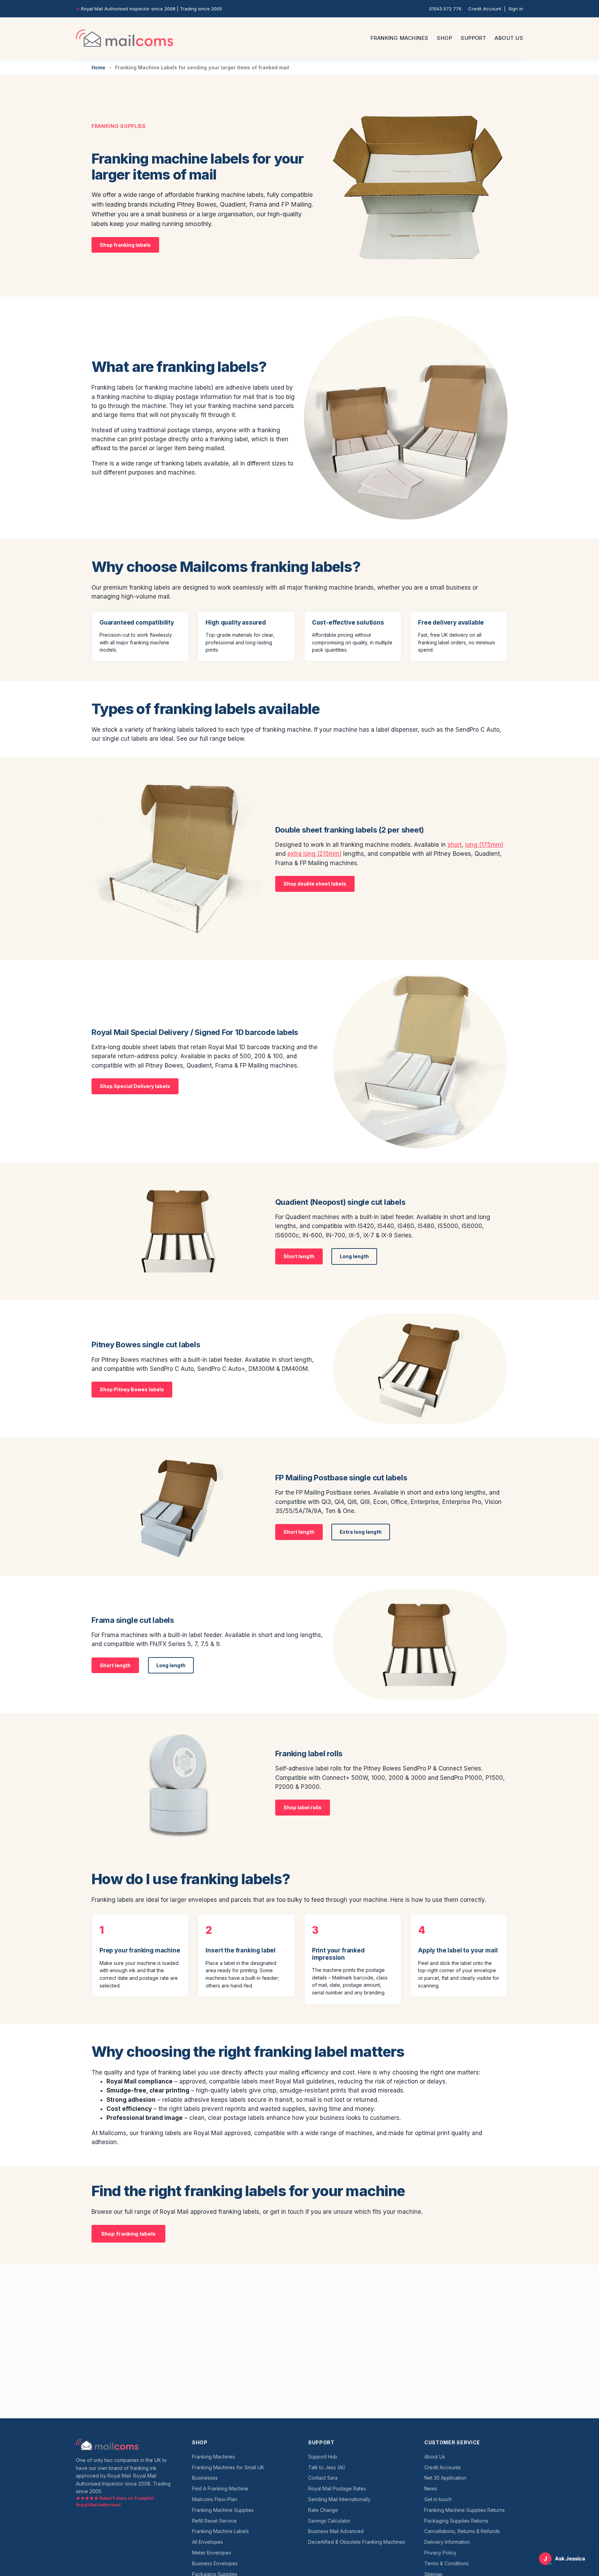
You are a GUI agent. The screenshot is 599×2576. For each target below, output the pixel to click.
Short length (299, 1256)
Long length (354, 1256)
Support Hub (323, 2457)
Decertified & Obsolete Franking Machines (357, 2542)
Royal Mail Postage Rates (337, 2488)
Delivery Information (447, 2542)
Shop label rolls (303, 1807)
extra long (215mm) (314, 854)
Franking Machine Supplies (223, 2510)
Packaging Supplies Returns (456, 2521)
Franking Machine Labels (220, 2531)
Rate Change (323, 2510)
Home (98, 67)
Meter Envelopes (212, 2553)
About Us (509, 38)
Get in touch (438, 2499)
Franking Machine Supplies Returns (465, 2510)
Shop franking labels (125, 245)
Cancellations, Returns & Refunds (462, 2531)
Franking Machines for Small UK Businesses (228, 2473)
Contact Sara (323, 2478)
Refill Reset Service (214, 2521)
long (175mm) (484, 845)
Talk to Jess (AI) (327, 2467)
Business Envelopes (215, 2563)
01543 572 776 (445, 9)
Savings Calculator (329, 2521)
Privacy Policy (440, 2553)
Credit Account (485, 9)
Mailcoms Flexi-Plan (215, 2499)
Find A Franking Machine (220, 2488)
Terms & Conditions (446, 2563)
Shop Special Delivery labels (135, 1086)
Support (473, 38)
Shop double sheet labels (315, 884)
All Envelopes (207, 2542)
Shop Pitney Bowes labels (132, 1389)
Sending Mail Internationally (339, 2499)
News (431, 2488)
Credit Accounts (442, 2467)
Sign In (516, 9)
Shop (444, 38)
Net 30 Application (445, 2478)
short (455, 845)
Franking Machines (400, 38)
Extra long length (361, 1532)
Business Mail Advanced (336, 2531)
